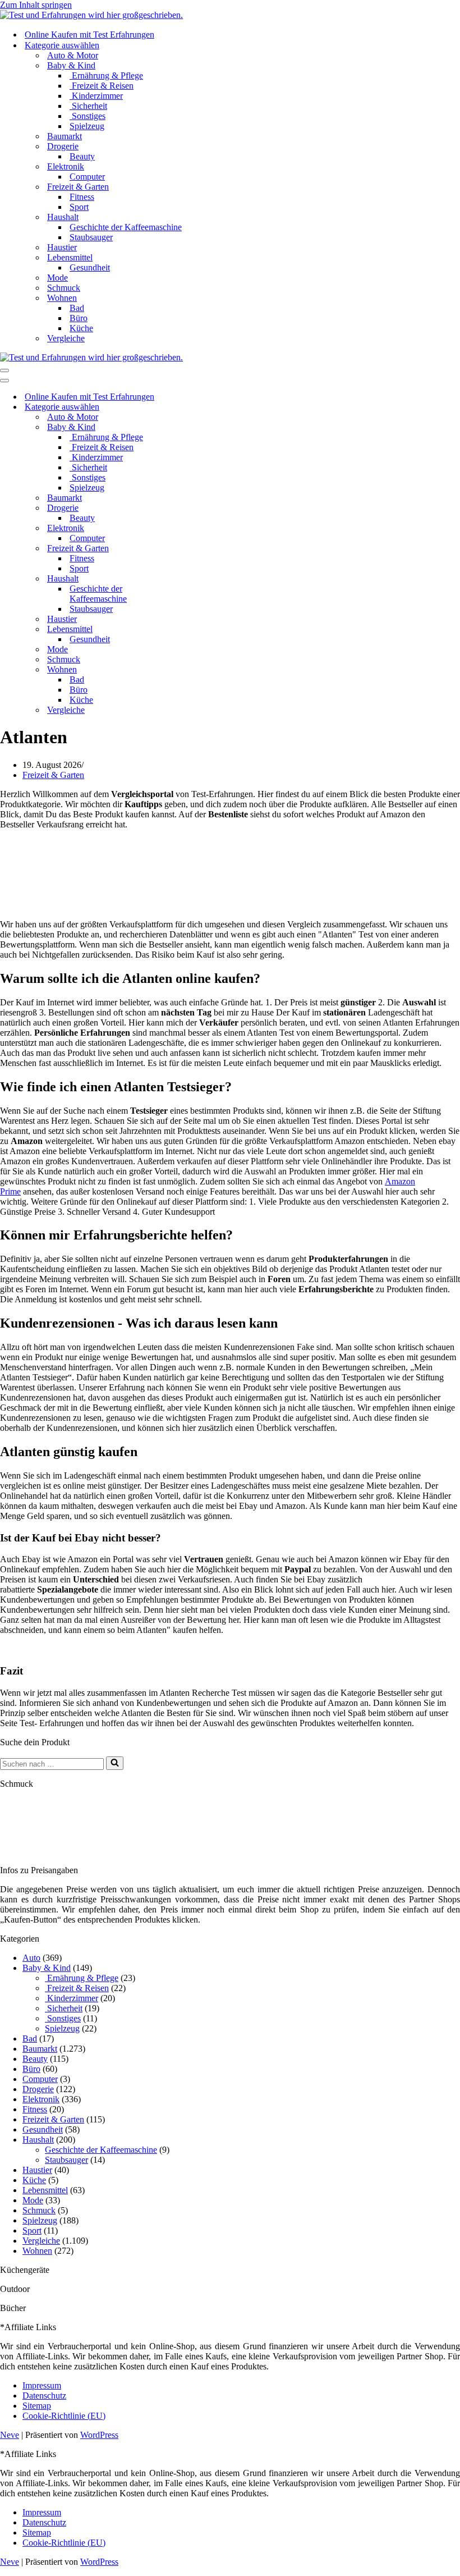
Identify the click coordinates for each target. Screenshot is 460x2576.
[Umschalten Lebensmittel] (196, 630)
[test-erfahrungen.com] (91, 15)
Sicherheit (88, 106)
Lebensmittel (45, 2190)
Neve (10, 2435)
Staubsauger (91, 237)
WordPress (99, 2435)
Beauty (82, 156)
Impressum (42, 2385)
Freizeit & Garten (53, 775)
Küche (81, 328)
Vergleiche (66, 338)
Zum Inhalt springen (36, 5)
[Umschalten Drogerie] (196, 508)
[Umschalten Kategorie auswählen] (196, 407)
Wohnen (37, 2251)
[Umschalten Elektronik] (196, 529)
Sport (79, 207)
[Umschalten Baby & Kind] (196, 427)
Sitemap (37, 2406)
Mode (58, 278)
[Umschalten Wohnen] (196, 670)
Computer (87, 177)
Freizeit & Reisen (102, 86)
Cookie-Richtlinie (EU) (64, 2416)
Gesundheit (90, 267)
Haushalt (38, 2140)
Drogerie (38, 2089)
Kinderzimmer (96, 96)
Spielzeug (87, 126)
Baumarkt (65, 136)
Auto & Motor (73, 55)
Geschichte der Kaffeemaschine (126, 227)
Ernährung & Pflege (106, 76)
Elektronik (41, 2099)
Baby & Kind (47, 1968)
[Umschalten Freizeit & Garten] (196, 549)
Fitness (82, 197)
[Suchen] (115, 1763)
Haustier (62, 247)
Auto (31, 1958)
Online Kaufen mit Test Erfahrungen (89, 35)
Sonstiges (88, 116)
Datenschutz (44, 2396)
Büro (79, 318)
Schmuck (64, 288)
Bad (77, 308)
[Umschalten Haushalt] (196, 579)
